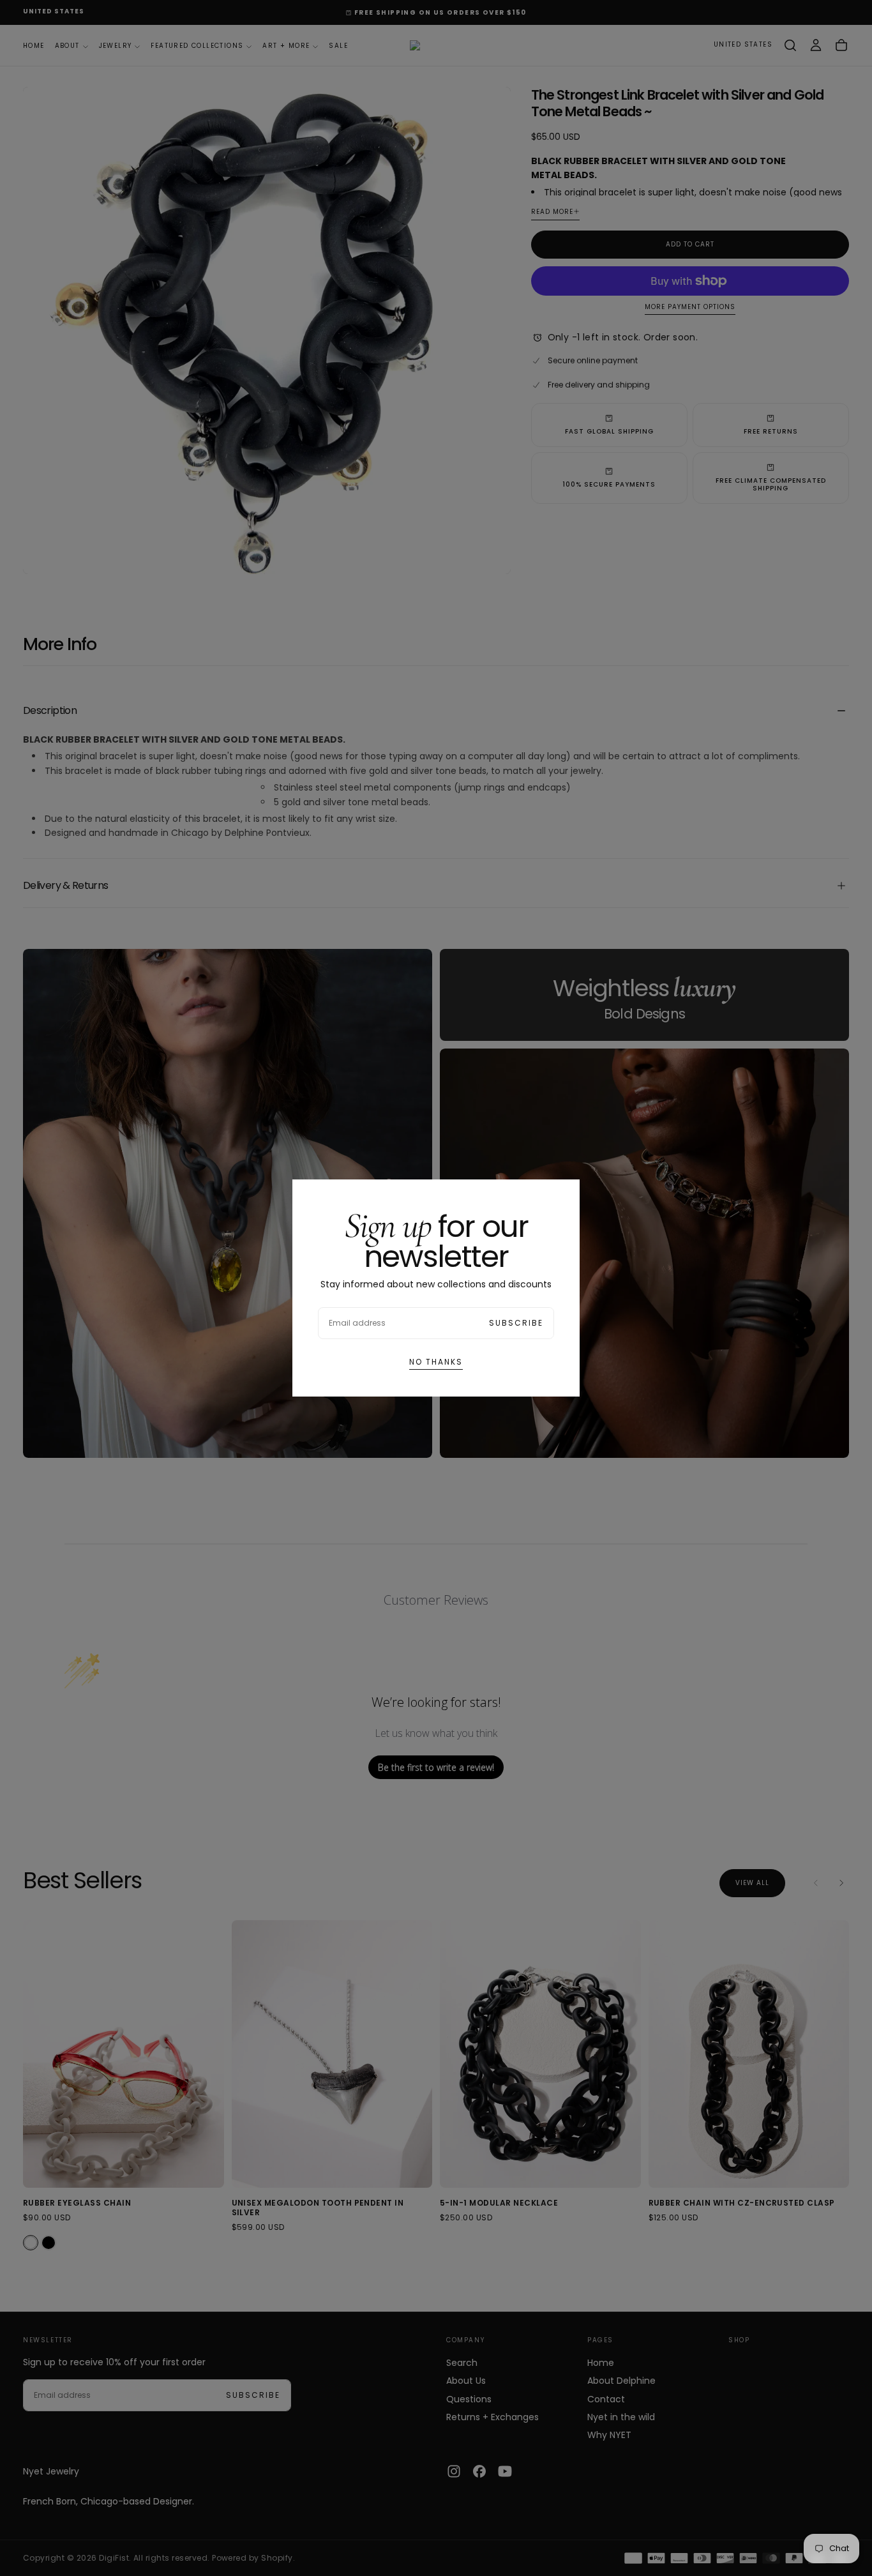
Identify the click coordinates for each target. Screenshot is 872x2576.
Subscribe (516, 1323)
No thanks (436, 1362)
